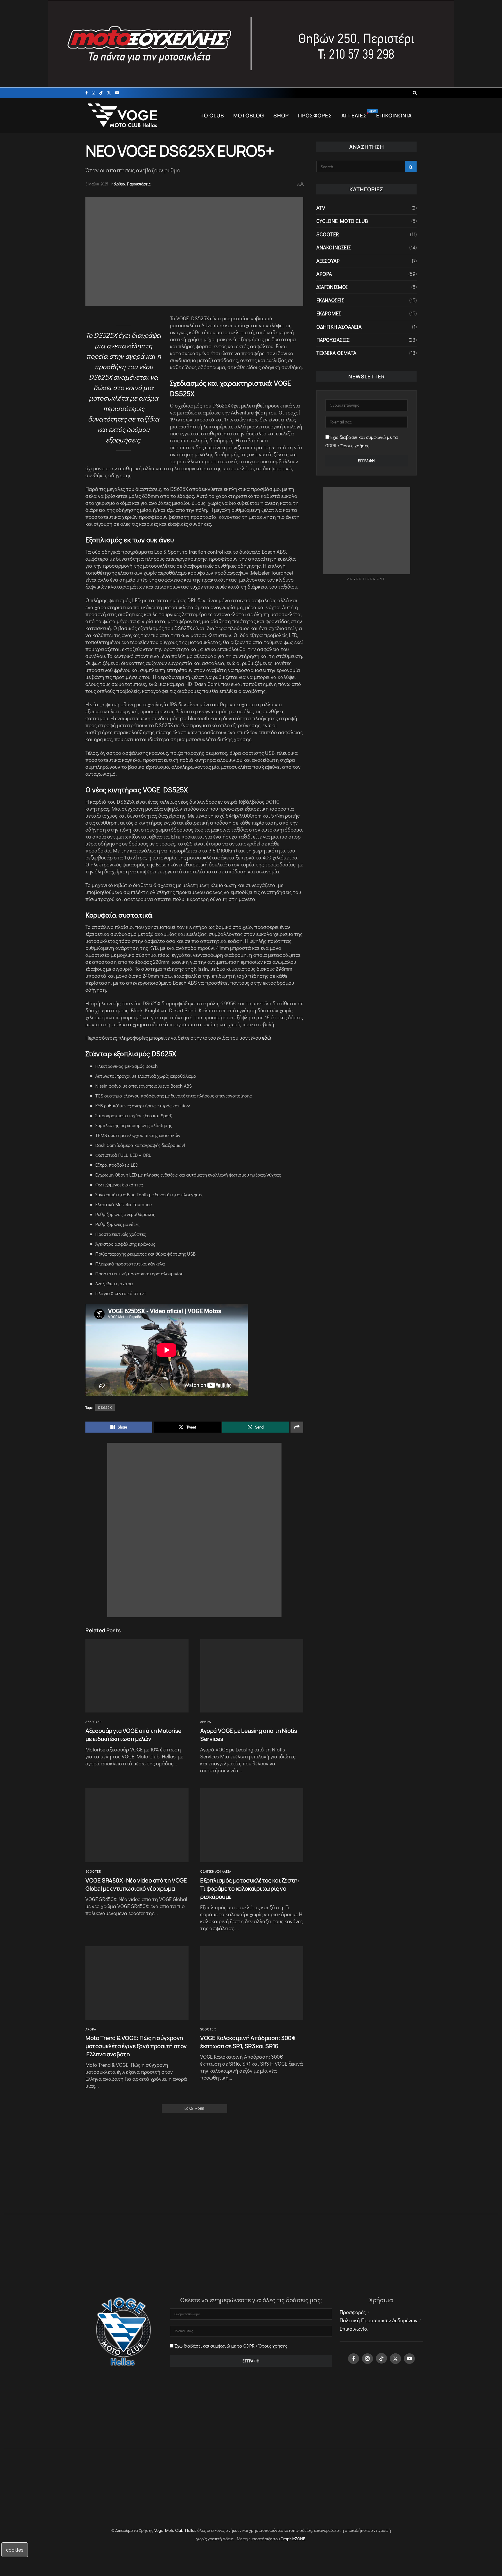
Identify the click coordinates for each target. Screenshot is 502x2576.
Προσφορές (315, 116)
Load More (194, 2108)
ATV (321, 208)
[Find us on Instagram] (94, 93)
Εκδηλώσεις (330, 300)
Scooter (93, 1871)
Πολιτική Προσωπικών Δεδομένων (379, 2320)
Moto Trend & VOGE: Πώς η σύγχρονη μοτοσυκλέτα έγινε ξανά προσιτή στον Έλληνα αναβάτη (136, 2046)
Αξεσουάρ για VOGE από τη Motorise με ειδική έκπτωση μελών (133, 1735)
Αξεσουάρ (94, 1722)
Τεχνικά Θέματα (336, 353)
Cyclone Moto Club (342, 221)
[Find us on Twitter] (109, 93)
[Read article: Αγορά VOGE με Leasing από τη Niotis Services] (252, 1676)
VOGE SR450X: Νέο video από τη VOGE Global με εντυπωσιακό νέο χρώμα (136, 1884)
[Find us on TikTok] (101, 93)
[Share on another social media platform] (297, 1427)
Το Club (212, 116)
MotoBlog (249, 116)
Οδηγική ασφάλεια (216, 1871)
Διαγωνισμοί (332, 287)
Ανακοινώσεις (334, 247)
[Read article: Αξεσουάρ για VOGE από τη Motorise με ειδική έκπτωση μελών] (137, 1676)
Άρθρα (120, 184)
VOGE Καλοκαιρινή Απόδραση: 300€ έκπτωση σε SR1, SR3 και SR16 (248, 2042)
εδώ (267, 1038)
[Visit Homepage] (123, 115)
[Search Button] (415, 93)
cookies (15, 2550)
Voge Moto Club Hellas (175, 2530)
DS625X (105, 1407)
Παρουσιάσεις (139, 184)
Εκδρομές (329, 313)
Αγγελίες (356, 116)
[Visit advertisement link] (251, 44)
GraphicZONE (293, 2539)
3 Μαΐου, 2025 (97, 184)
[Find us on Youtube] (117, 93)
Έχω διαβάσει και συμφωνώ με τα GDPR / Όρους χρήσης (231, 2346)
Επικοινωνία (394, 116)
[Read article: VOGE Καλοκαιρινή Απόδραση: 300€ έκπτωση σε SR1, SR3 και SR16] (252, 1983)
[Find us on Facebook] (87, 93)
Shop (281, 116)
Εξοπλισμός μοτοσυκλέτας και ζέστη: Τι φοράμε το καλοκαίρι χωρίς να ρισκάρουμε (250, 1888)
